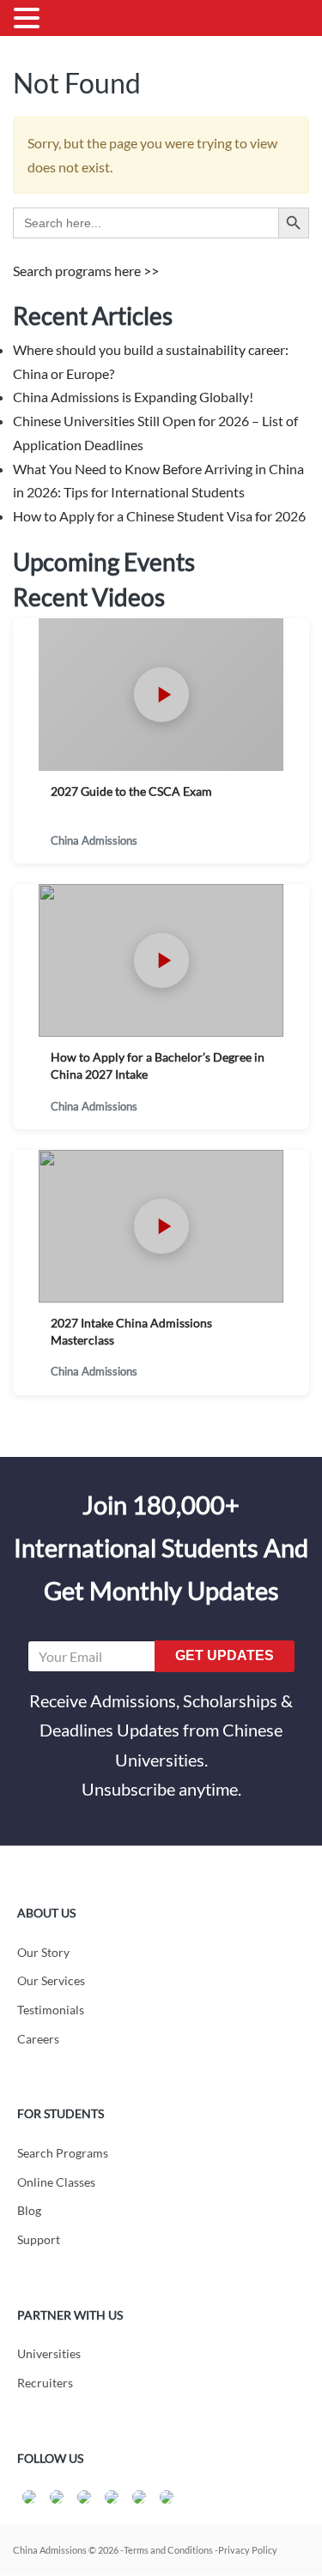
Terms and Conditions (168, 2550)
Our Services (51, 1980)
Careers (38, 2039)
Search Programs (63, 2153)
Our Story (43, 1952)
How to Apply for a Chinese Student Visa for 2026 (159, 516)
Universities (49, 2353)
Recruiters (45, 2383)
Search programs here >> (86, 271)
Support (39, 2239)
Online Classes (56, 2182)
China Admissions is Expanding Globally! (133, 397)
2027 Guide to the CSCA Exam (131, 791)
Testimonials (51, 2010)
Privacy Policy (248, 2550)
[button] (29, 20)
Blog (29, 2210)
